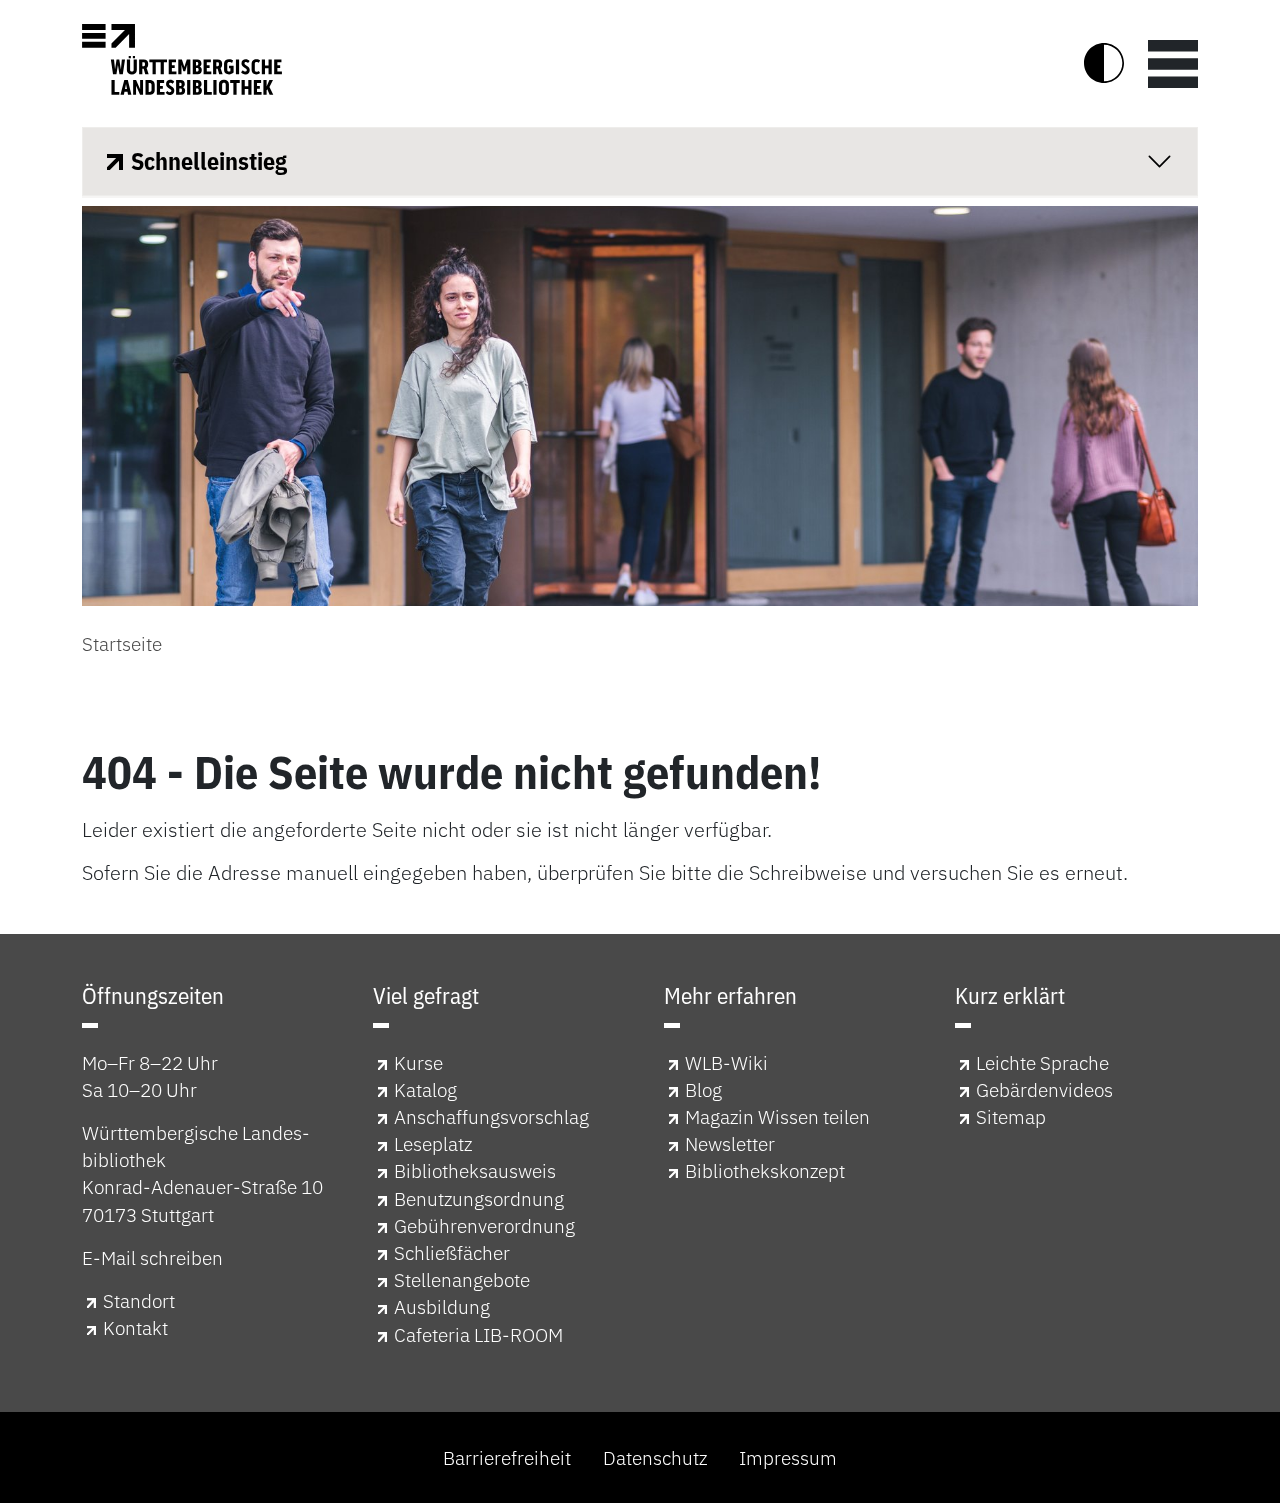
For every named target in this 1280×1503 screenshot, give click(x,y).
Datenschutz (655, 1457)
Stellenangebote (462, 1279)
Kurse (418, 1062)
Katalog (425, 1089)
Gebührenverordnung (484, 1225)
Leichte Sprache (1042, 1062)
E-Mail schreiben (152, 1257)
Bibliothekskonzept (765, 1170)
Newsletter (730, 1143)
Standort (139, 1300)
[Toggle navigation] (1173, 63)
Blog (703, 1089)
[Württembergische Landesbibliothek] (182, 59)
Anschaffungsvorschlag (491, 1116)
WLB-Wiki (726, 1062)
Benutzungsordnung (479, 1198)
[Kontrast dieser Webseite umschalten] (1104, 63)
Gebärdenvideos (1044, 1089)
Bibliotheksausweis (475, 1170)
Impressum (788, 1457)
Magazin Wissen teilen (777, 1116)
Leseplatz (433, 1143)
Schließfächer (452, 1252)
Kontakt (135, 1327)
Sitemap (1011, 1116)
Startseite (122, 643)
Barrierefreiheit (507, 1457)
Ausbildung (442, 1306)
